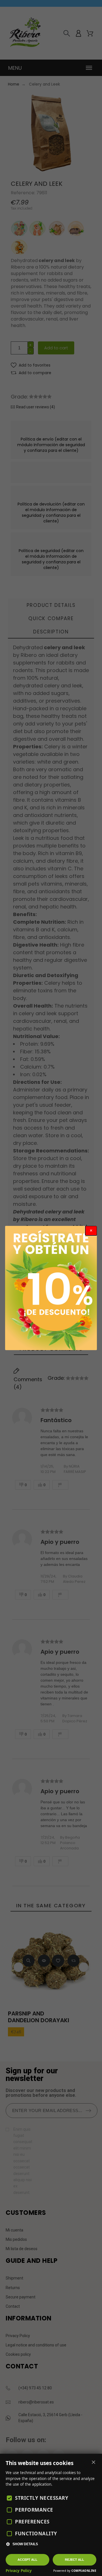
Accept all (27, 2560)
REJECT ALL (75, 2560)
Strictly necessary (42, 2498)
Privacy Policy (19, 2571)
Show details (25, 2544)
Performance (34, 2510)
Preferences (32, 2522)
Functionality (36, 2533)
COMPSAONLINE (84, 2571)
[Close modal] (91, 1231)
